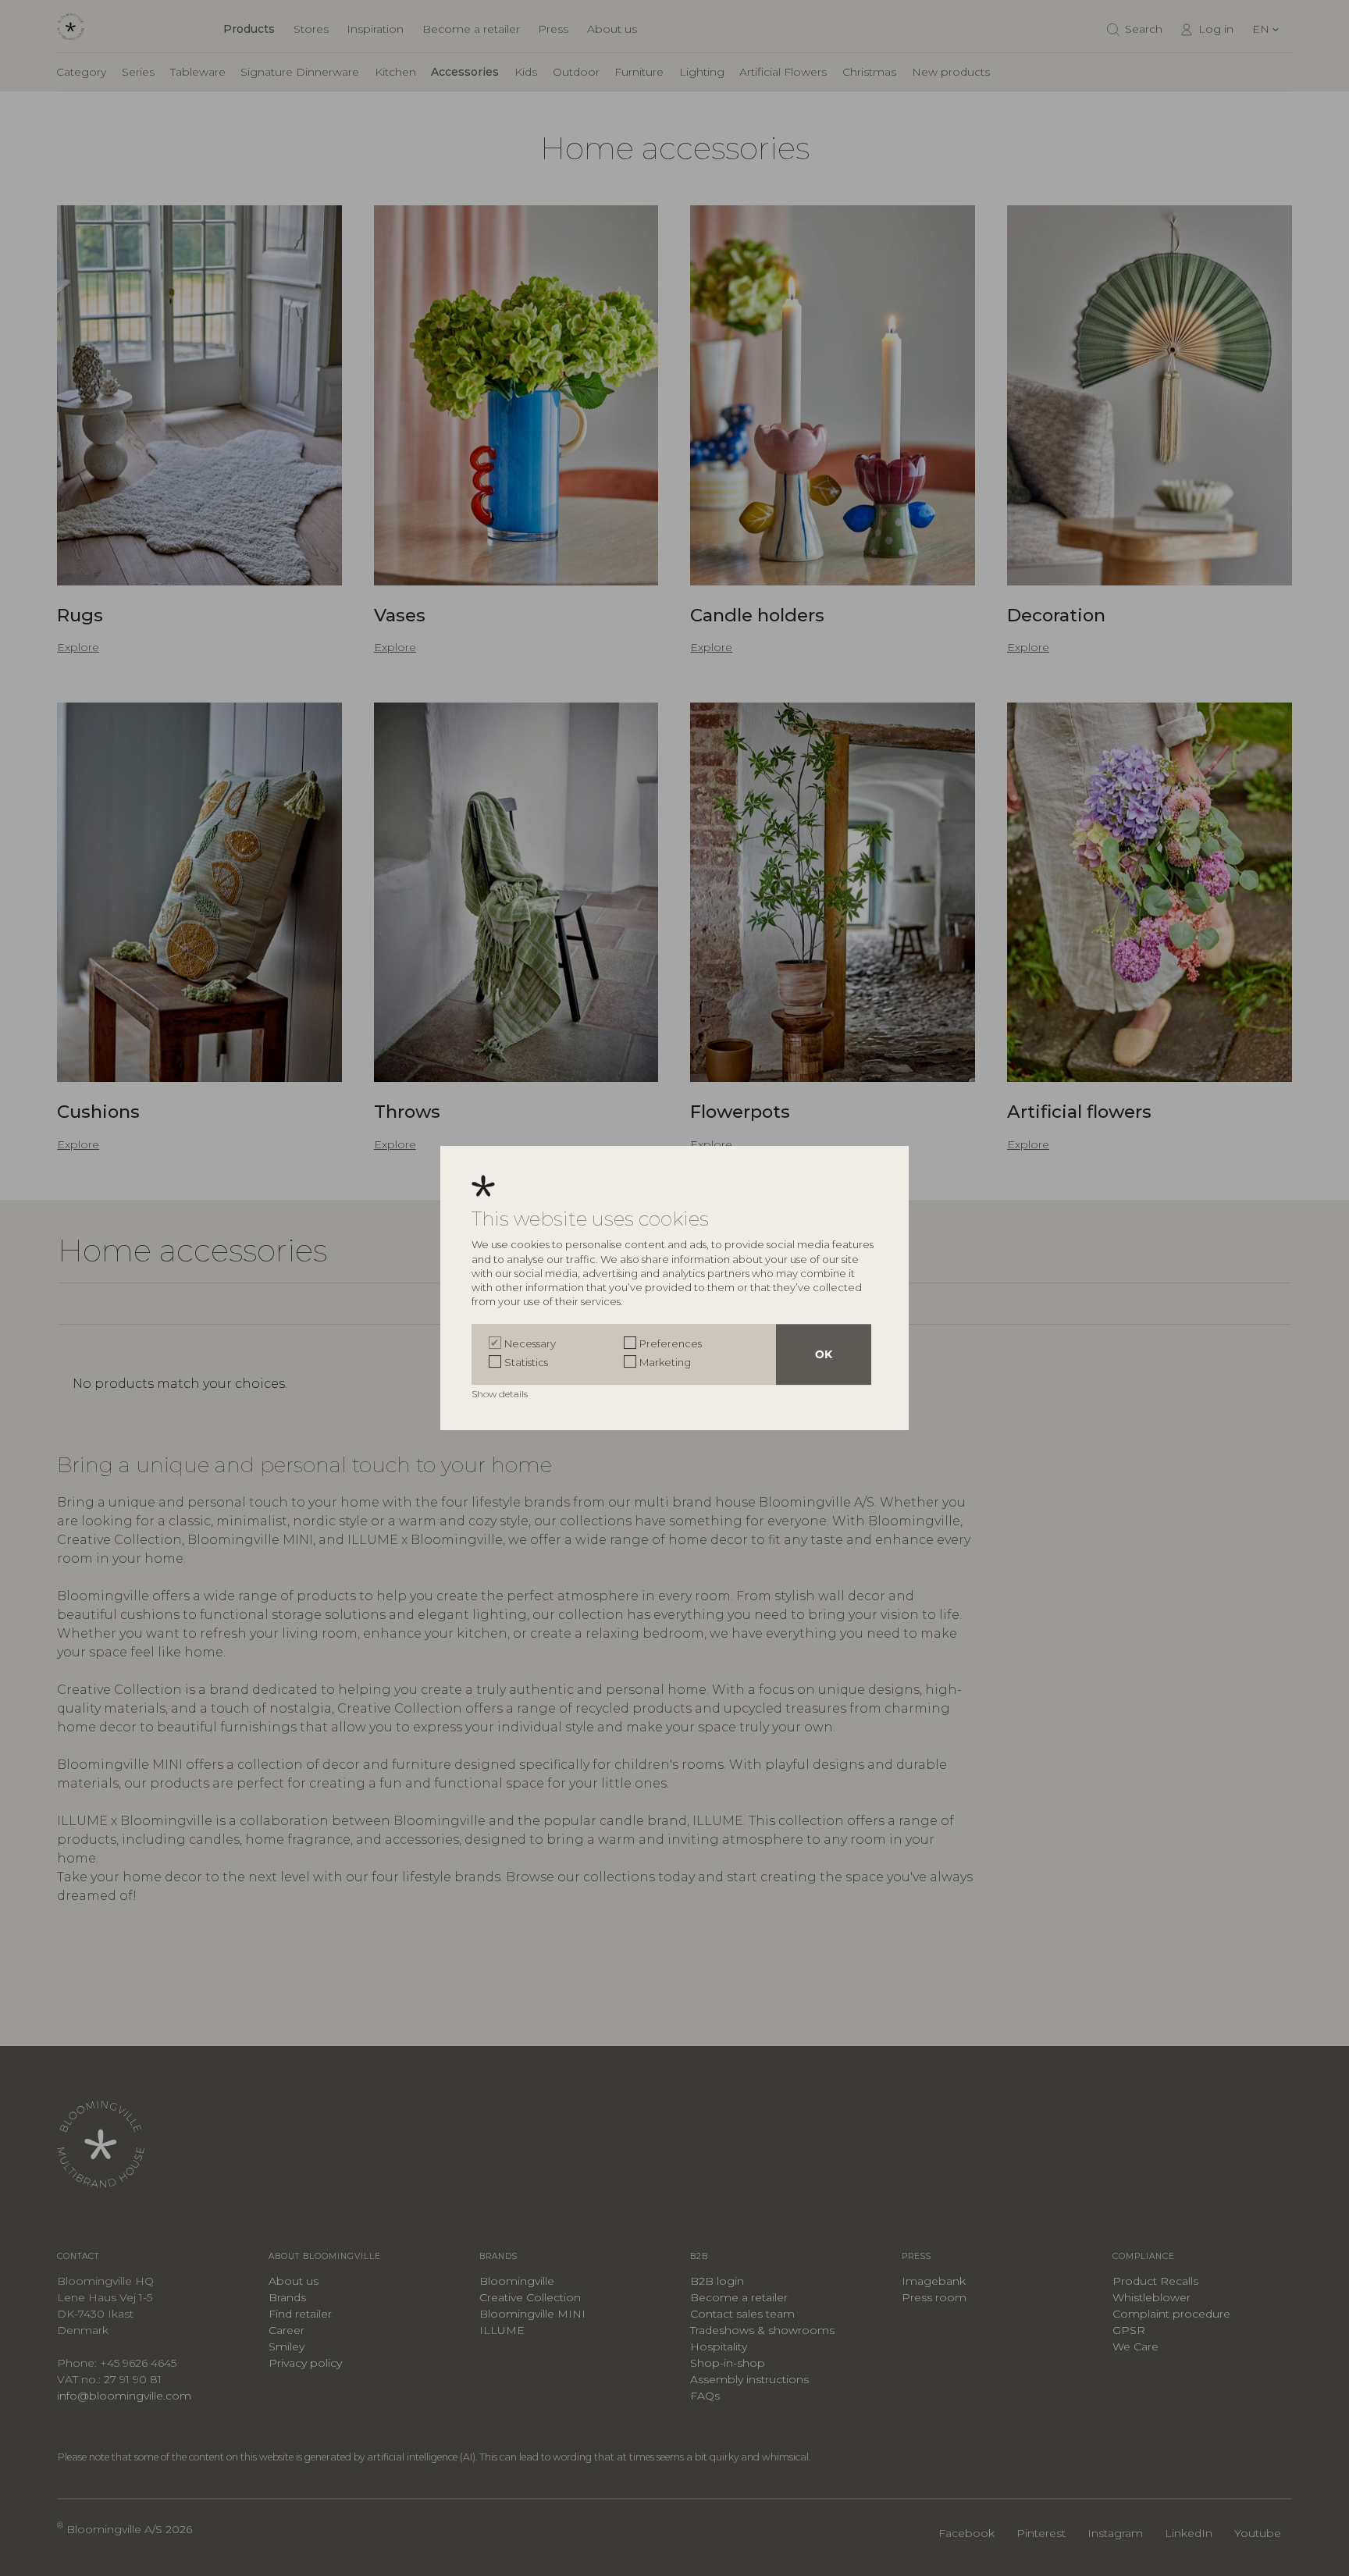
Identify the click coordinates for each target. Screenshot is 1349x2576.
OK (824, 1354)
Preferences (671, 1343)
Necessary (530, 1343)
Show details (501, 1394)
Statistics (526, 1362)
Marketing (665, 1362)
